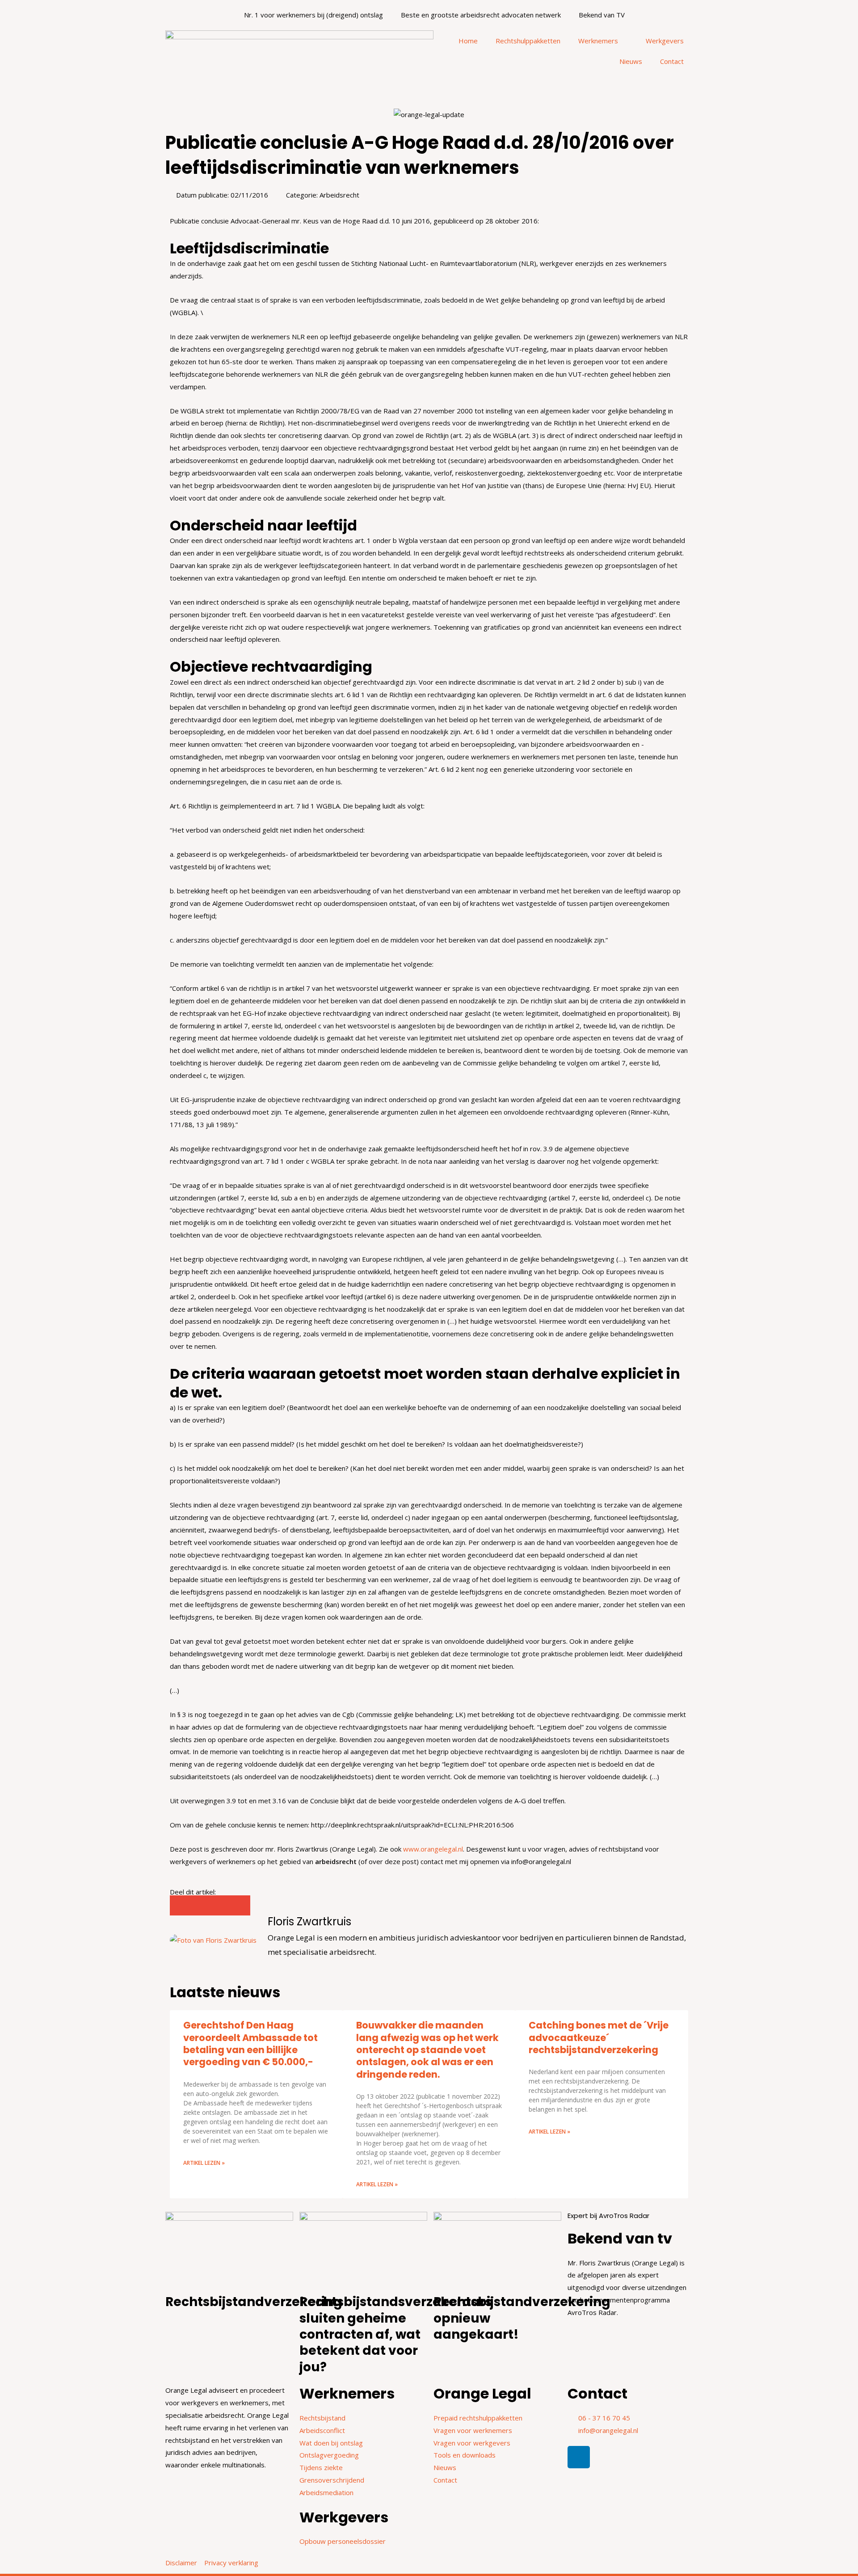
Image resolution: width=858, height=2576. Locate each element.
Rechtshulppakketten (528, 41)
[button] (180, 1905)
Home (468, 41)
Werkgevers (665, 41)
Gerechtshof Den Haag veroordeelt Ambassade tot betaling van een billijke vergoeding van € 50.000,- (250, 2044)
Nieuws (631, 61)
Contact (672, 61)
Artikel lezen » (204, 2163)
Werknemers (598, 41)
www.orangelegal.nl (433, 1849)
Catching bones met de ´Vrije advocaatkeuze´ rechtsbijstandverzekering (599, 2037)
